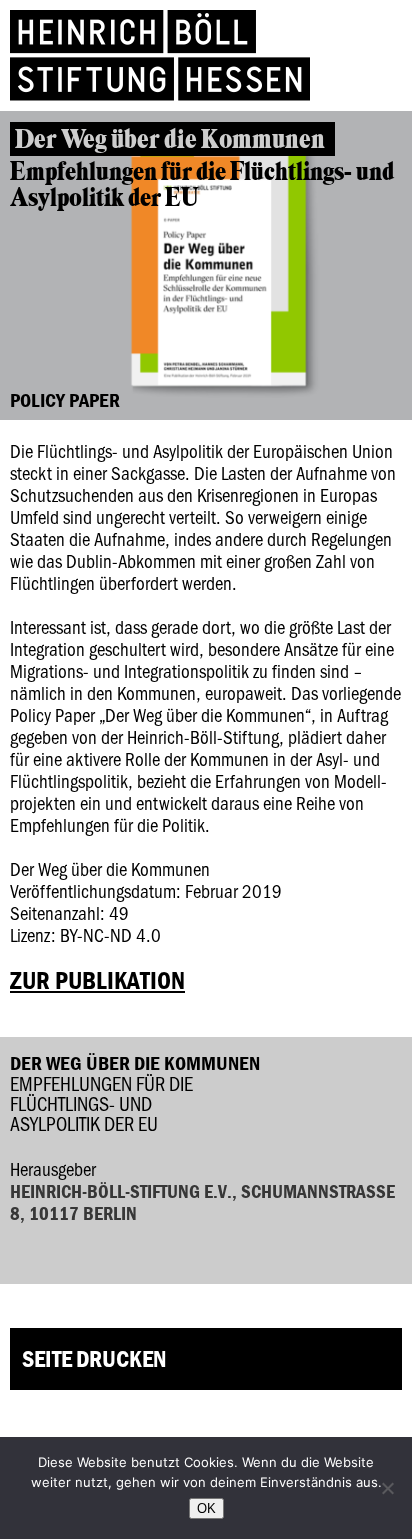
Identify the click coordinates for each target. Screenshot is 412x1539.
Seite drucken (94, 1358)
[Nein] (387, 1488)
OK (206, 1508)
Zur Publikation (97, 980)
